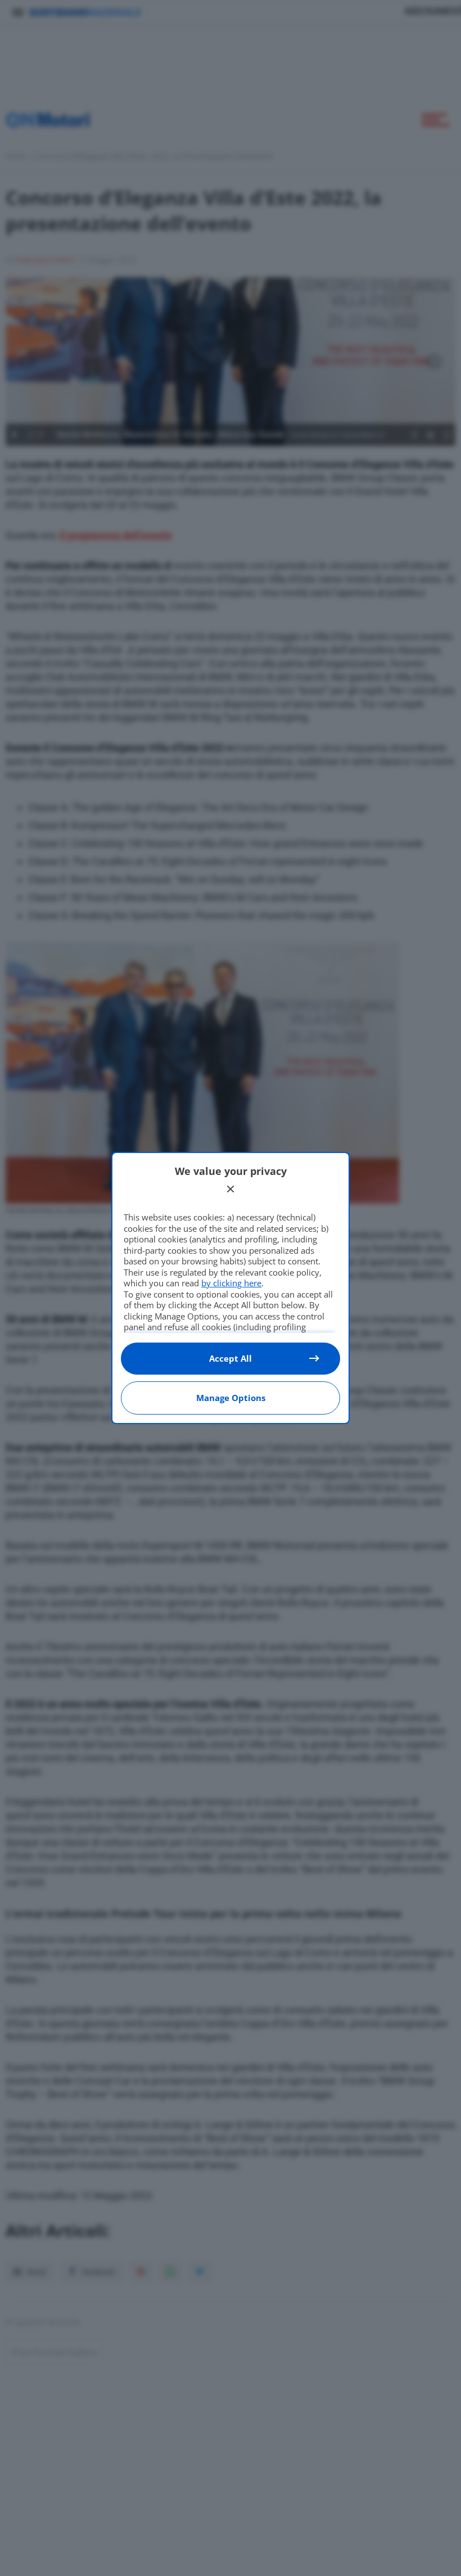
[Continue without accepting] (231, 1189)
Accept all (231, 1358)
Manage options (231, 1398)
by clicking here (231, 1283)
